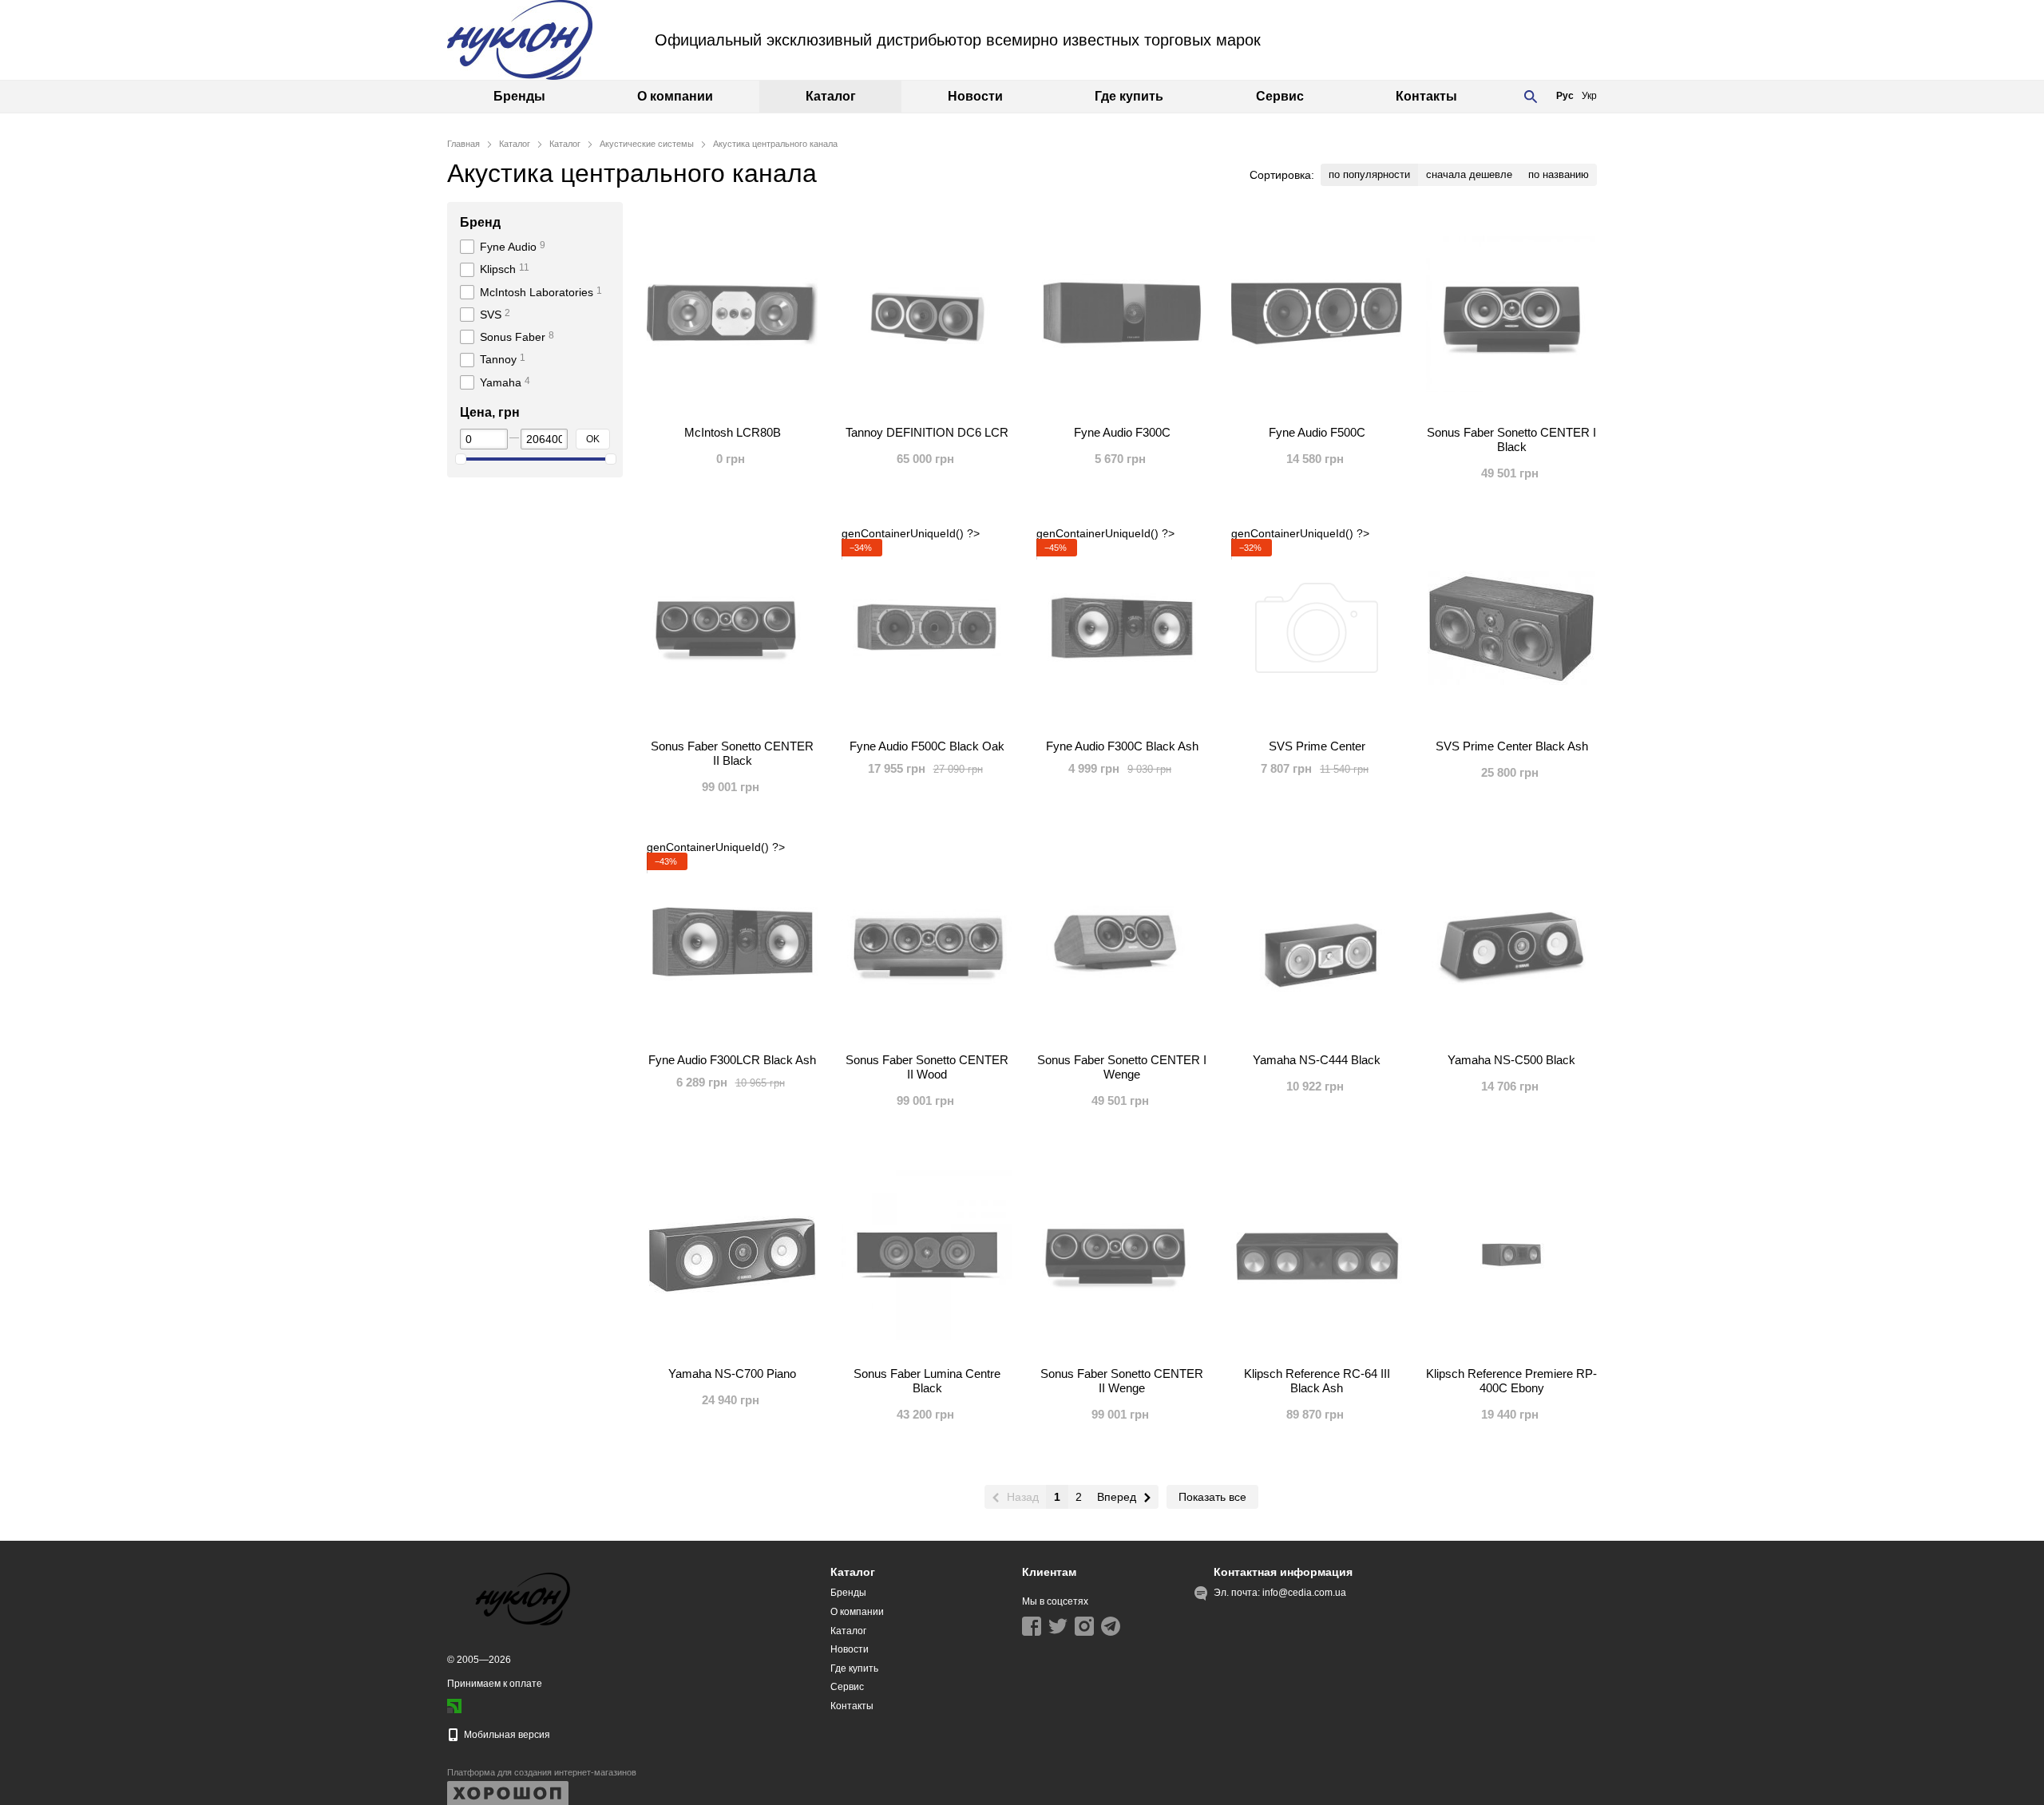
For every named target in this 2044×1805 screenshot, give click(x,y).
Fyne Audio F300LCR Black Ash (732, 1060)
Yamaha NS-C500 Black (1511, 1060)
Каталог (831, 96)
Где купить (1129, 96)
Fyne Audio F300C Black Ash (1122, 746)
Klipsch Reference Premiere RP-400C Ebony (1511, 1381)
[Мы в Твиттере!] (1058, 1626)
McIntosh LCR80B (733, 432)
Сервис (1280, 96)
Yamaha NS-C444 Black (1317, 1060)
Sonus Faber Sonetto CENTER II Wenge (1122, 1381)
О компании (675, 96)
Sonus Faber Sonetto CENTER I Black (1511, 439)
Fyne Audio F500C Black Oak (927, 746)
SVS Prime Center (1317, 746)
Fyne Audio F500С (1317, 432)
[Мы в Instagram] (1084, 1626)
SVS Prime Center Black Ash (1512, 746)
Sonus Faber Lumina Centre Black (927, 1381)
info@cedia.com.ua (1304, 1593)
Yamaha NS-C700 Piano (732, 1374)
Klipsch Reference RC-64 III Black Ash (1317, 1381)
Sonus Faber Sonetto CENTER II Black (732, 753)
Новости (975, 96)
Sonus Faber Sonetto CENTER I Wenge (1122, 1067)
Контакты (1426, 96)
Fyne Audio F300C (1122, 432)
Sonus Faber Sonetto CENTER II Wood (927, 1067)
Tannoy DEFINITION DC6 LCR (927, 432)
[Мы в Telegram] (1111, 1626)
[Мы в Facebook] (1032, 1626)
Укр (1589, 96)
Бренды (519, 96)
